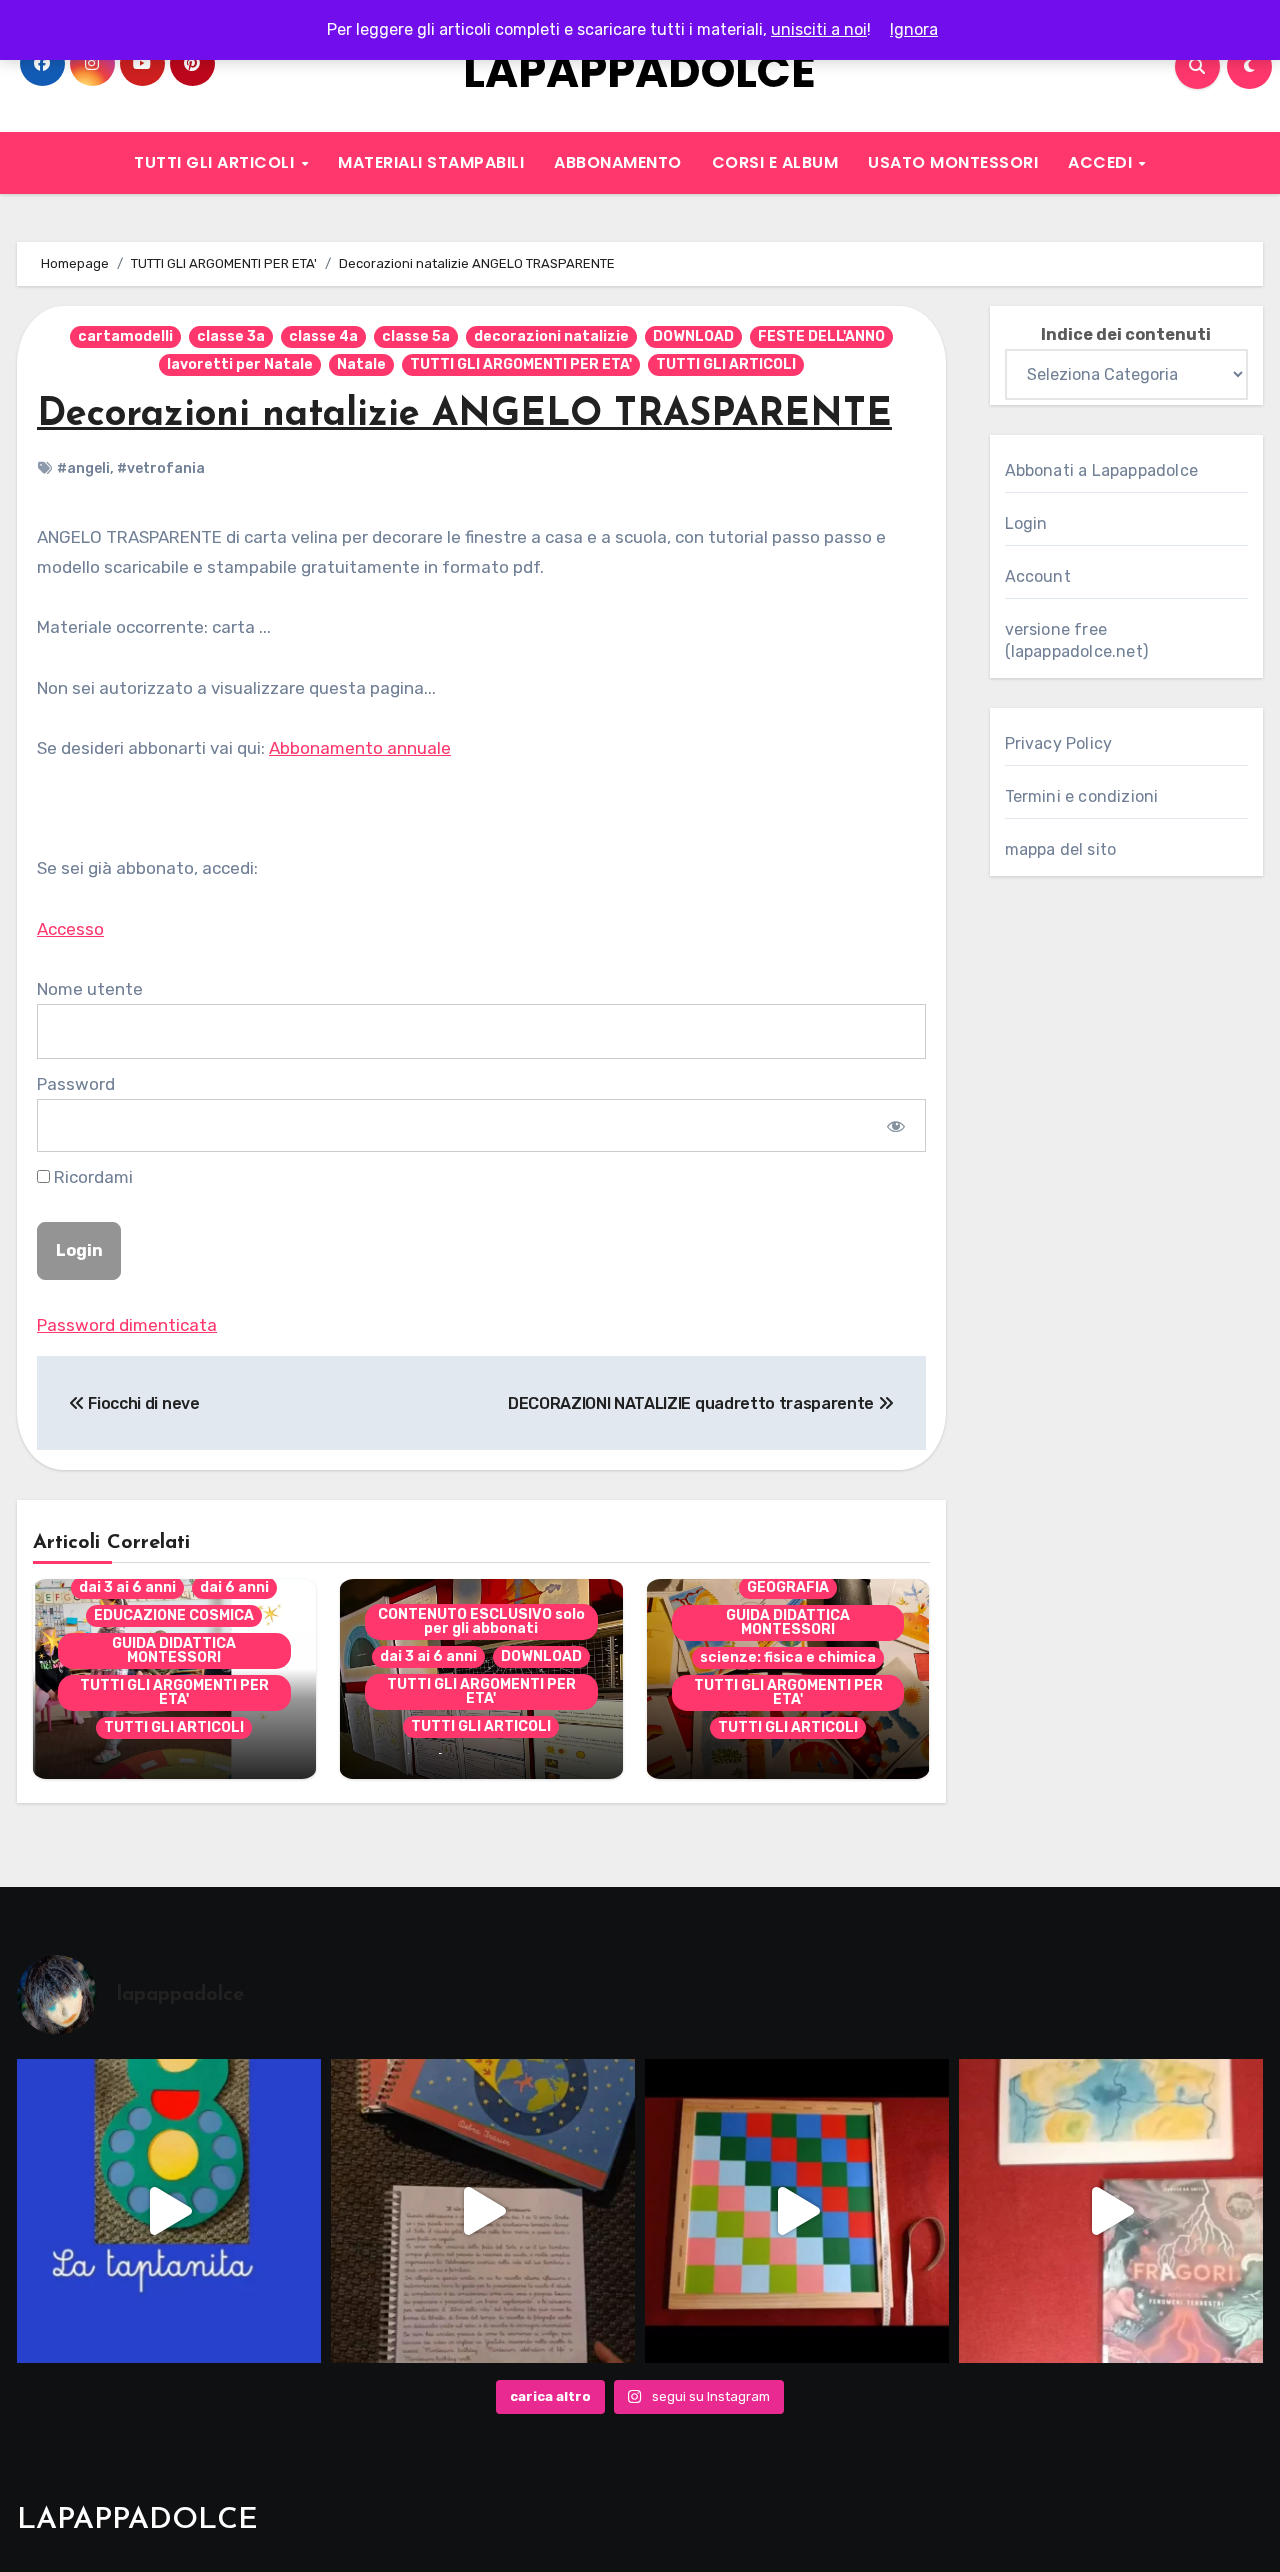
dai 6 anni (234, 1587)
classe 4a (323, 336)
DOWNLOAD (693, 336)
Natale (361, 364)
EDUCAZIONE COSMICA (174, 1615)
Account (1038, 576)
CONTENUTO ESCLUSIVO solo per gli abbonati (481, 1621)
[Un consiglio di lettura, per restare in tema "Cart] (1111, 2211)
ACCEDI (1102, 162)
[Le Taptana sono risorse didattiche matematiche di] (169, 2211)
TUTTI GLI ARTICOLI (216, 162)
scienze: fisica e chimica (788, 1657)
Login (1026, 523)
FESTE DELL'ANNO (821, 336)
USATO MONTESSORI (953, 162)
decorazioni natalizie (551, 336)
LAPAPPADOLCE (639, 71)
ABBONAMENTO (618, 162)
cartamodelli (125, 336)
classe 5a (416, 336)
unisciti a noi (819, 29)
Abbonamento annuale (360, 748)
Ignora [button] (914, 29)
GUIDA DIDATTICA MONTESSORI (174, 1650)
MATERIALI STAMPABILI (431, 162)
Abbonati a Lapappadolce (1102, 470)
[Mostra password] (895, 1125)
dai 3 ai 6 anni (127, 1587)
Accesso (70, 929)
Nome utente (90, 989)
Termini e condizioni (1082, 796)
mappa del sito (1061, 849)
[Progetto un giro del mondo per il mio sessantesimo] (797, 2211)
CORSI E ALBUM (775, 162)
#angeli (83, 468)
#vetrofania (161, 468)
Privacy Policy (1059, 743)
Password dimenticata (127, 1325)
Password (76, 1084)
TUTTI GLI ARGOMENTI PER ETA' (521, 364)
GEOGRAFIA (788, 1587)
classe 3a (231, 336)
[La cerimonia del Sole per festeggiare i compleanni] (483, 2211)
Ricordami (91, 1177)
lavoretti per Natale (240, 364)
